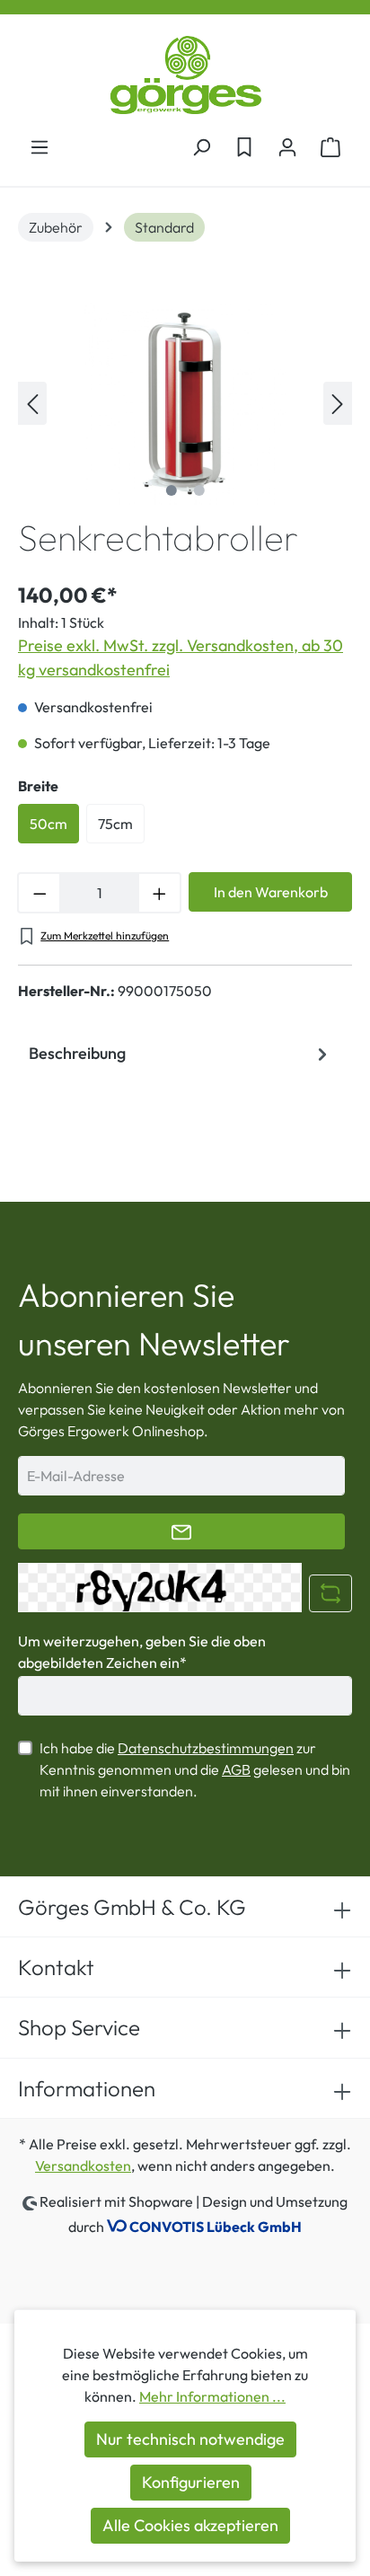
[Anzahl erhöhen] (160, 893)
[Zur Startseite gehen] (185, 75)
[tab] (181, 1054)
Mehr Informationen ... (212, 2396)
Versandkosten (83, 2166)
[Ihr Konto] (287, 146)
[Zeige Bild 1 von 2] (171, 490)
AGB (236, 1769)
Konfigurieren (191, 2482)
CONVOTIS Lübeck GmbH (216, 2227)
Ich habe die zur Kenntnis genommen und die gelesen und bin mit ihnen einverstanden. (195, 1769)
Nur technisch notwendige (190, 2439)
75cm (115, 824)
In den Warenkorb (271, 892)
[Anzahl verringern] (39, 893)
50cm (48, 824)
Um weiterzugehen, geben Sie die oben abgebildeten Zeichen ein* (142, 1652)
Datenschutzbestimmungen (206, 1748)
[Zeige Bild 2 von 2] (198, 490)
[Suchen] (201, 146)
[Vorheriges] (32, 403)
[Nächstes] (338, 403)
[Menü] (40, 146)
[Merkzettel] (244, 146)
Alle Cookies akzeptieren (190, 2525)
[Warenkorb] (330, 146)
